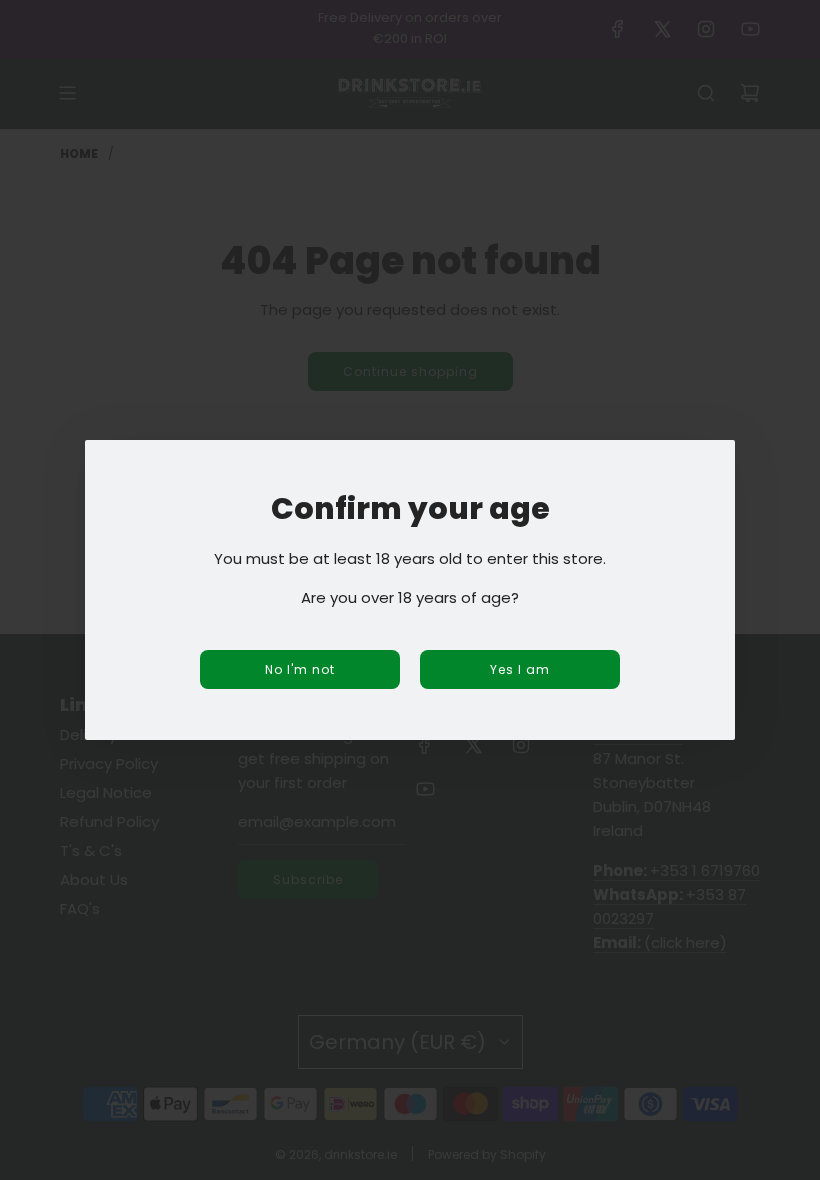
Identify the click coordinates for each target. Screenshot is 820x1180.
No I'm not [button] (300, 669)
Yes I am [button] (520, 669)
